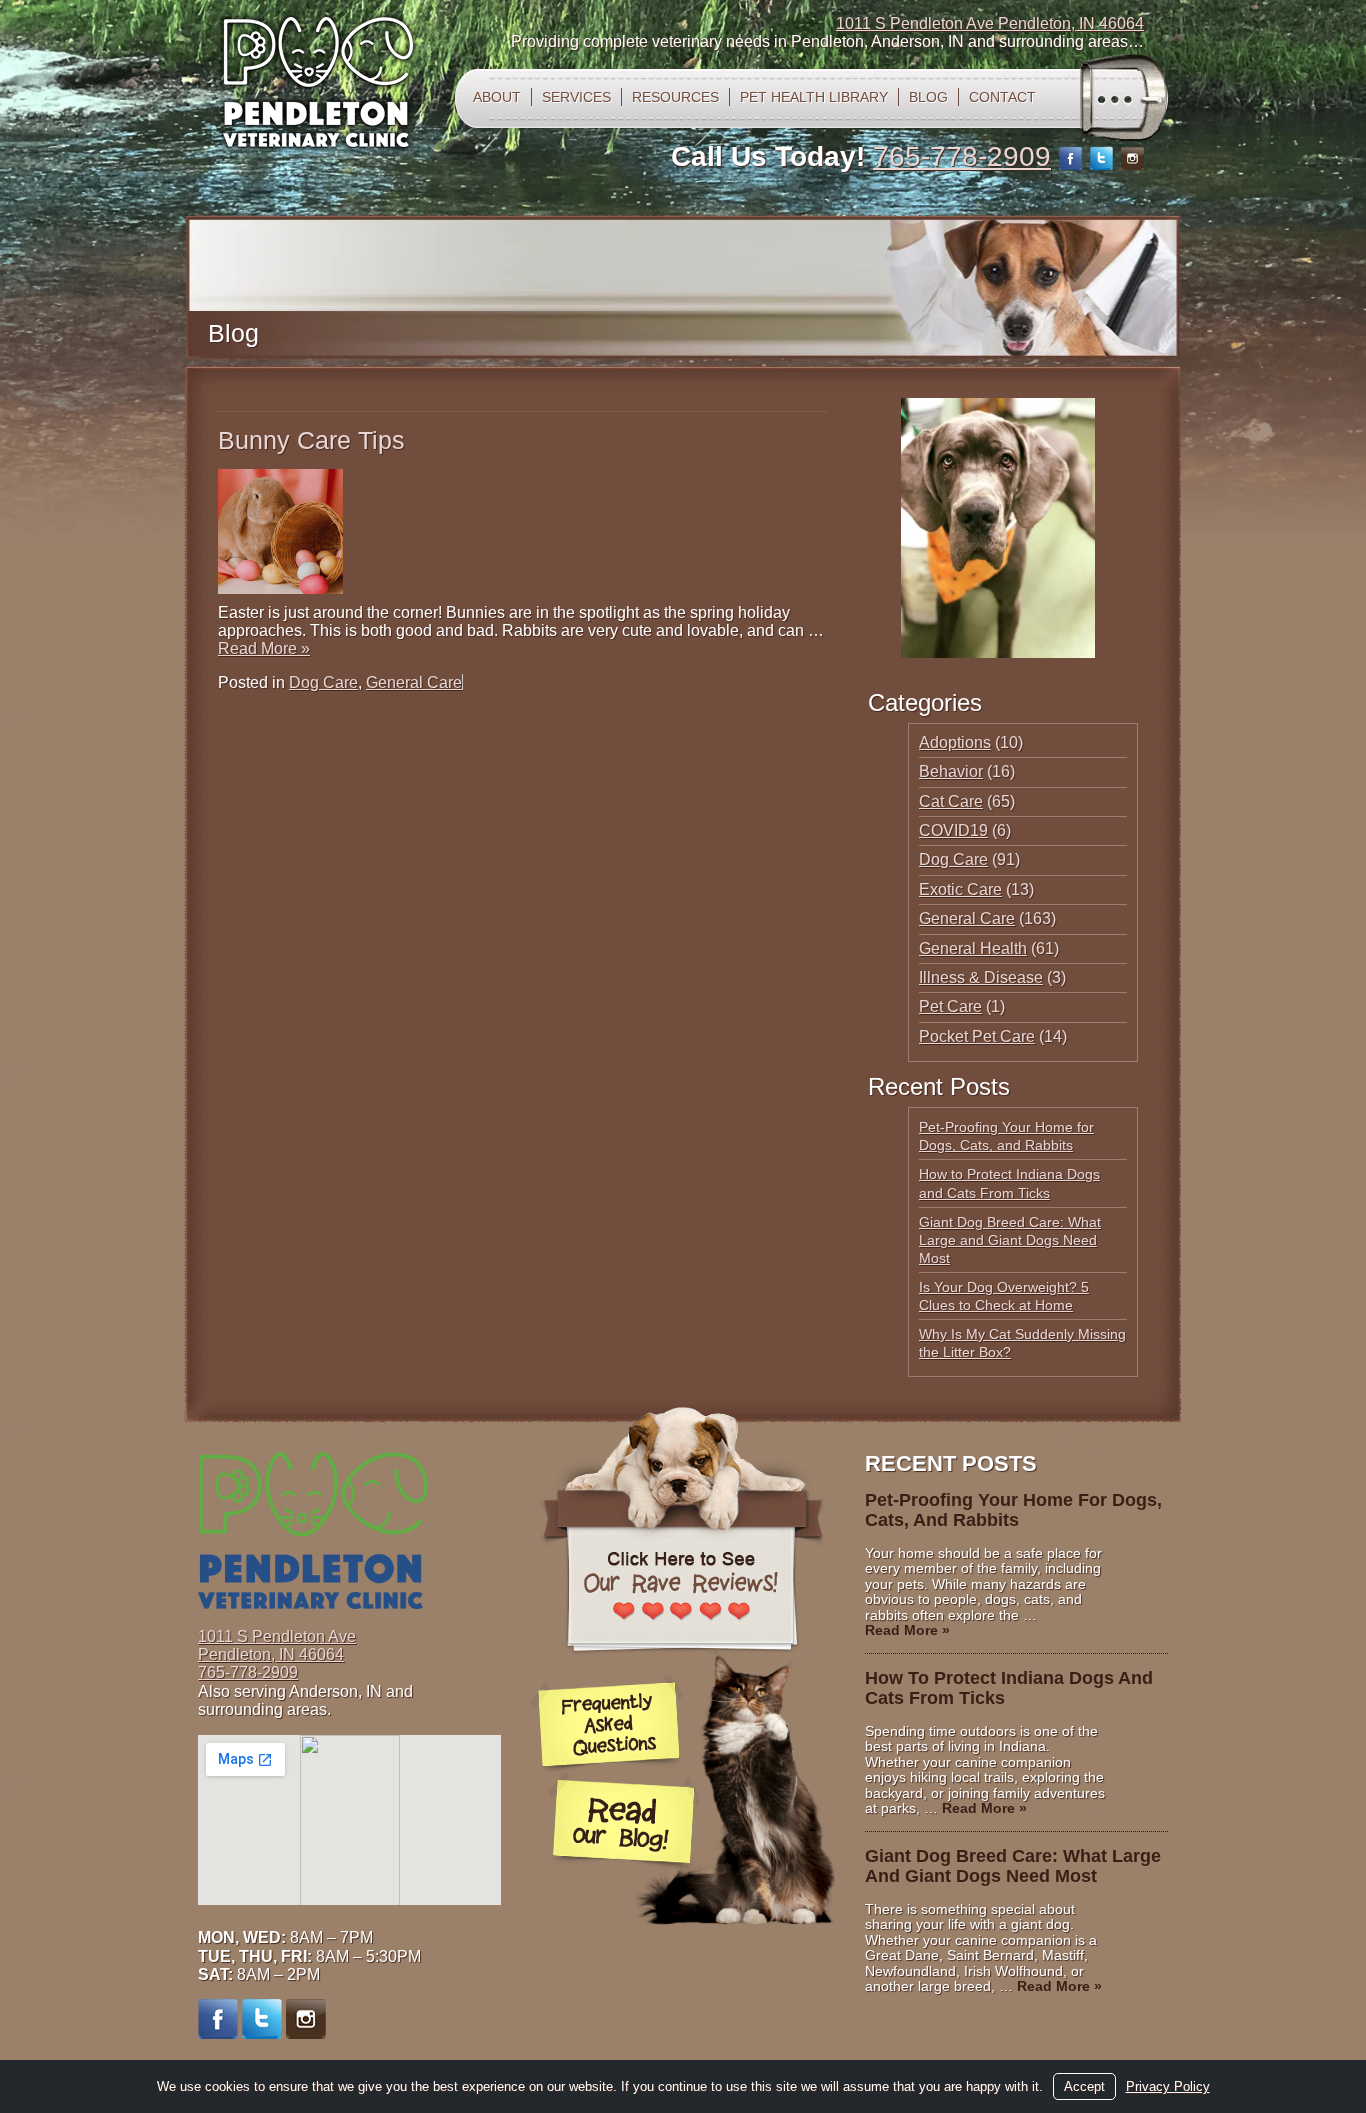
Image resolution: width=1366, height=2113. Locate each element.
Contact (1002, 97)
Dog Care (323, 682)
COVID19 (953, 830)
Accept (1084, 2086)
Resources (675, 97)
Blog (928, 97)
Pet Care (950, 1006)
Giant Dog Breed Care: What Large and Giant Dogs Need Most (1010, 1240)
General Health (973, 948)
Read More (264, 648)
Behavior (951, 771)
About (497, 97)
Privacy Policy (1168, 2086)
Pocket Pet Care (977, 1036)
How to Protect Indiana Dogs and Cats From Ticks (1009, 1688)
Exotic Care (960, 889)
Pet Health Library (814, 97)
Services (576, 97)
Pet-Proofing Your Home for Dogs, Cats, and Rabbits (1013, 1510)
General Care (414, 682)
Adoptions (955, 742)
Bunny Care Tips (311, 440)
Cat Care (951, 801)
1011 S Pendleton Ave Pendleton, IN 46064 (990, 23)
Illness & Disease (981, 977)
